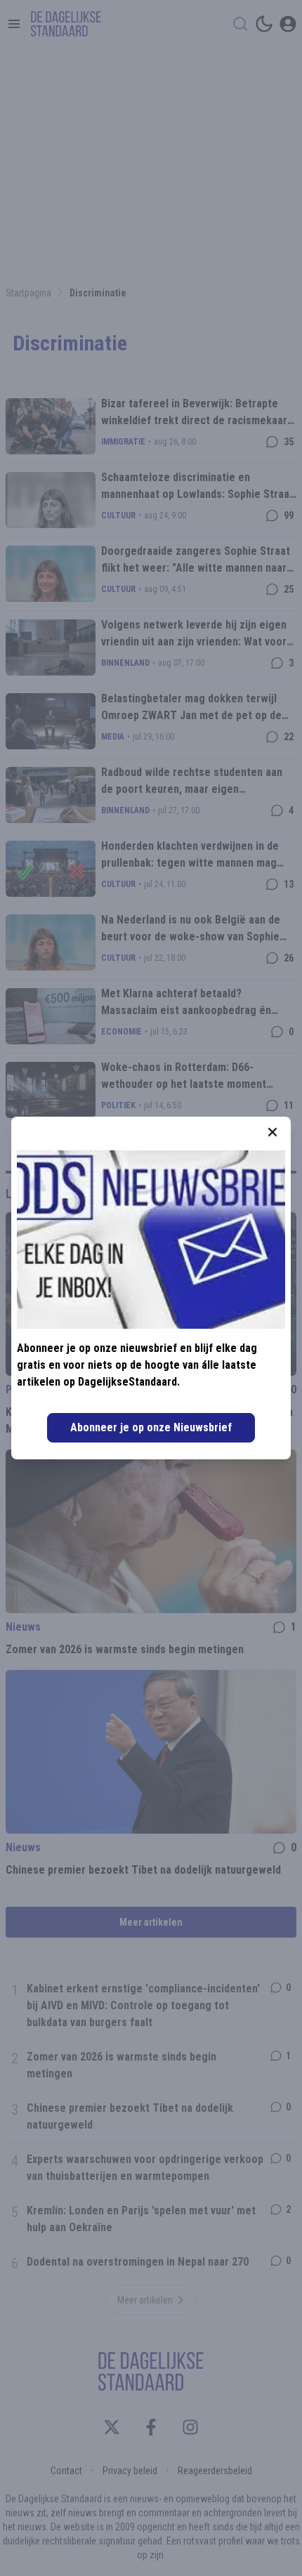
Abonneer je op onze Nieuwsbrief (151, 1427)
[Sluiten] (273, 1132)
